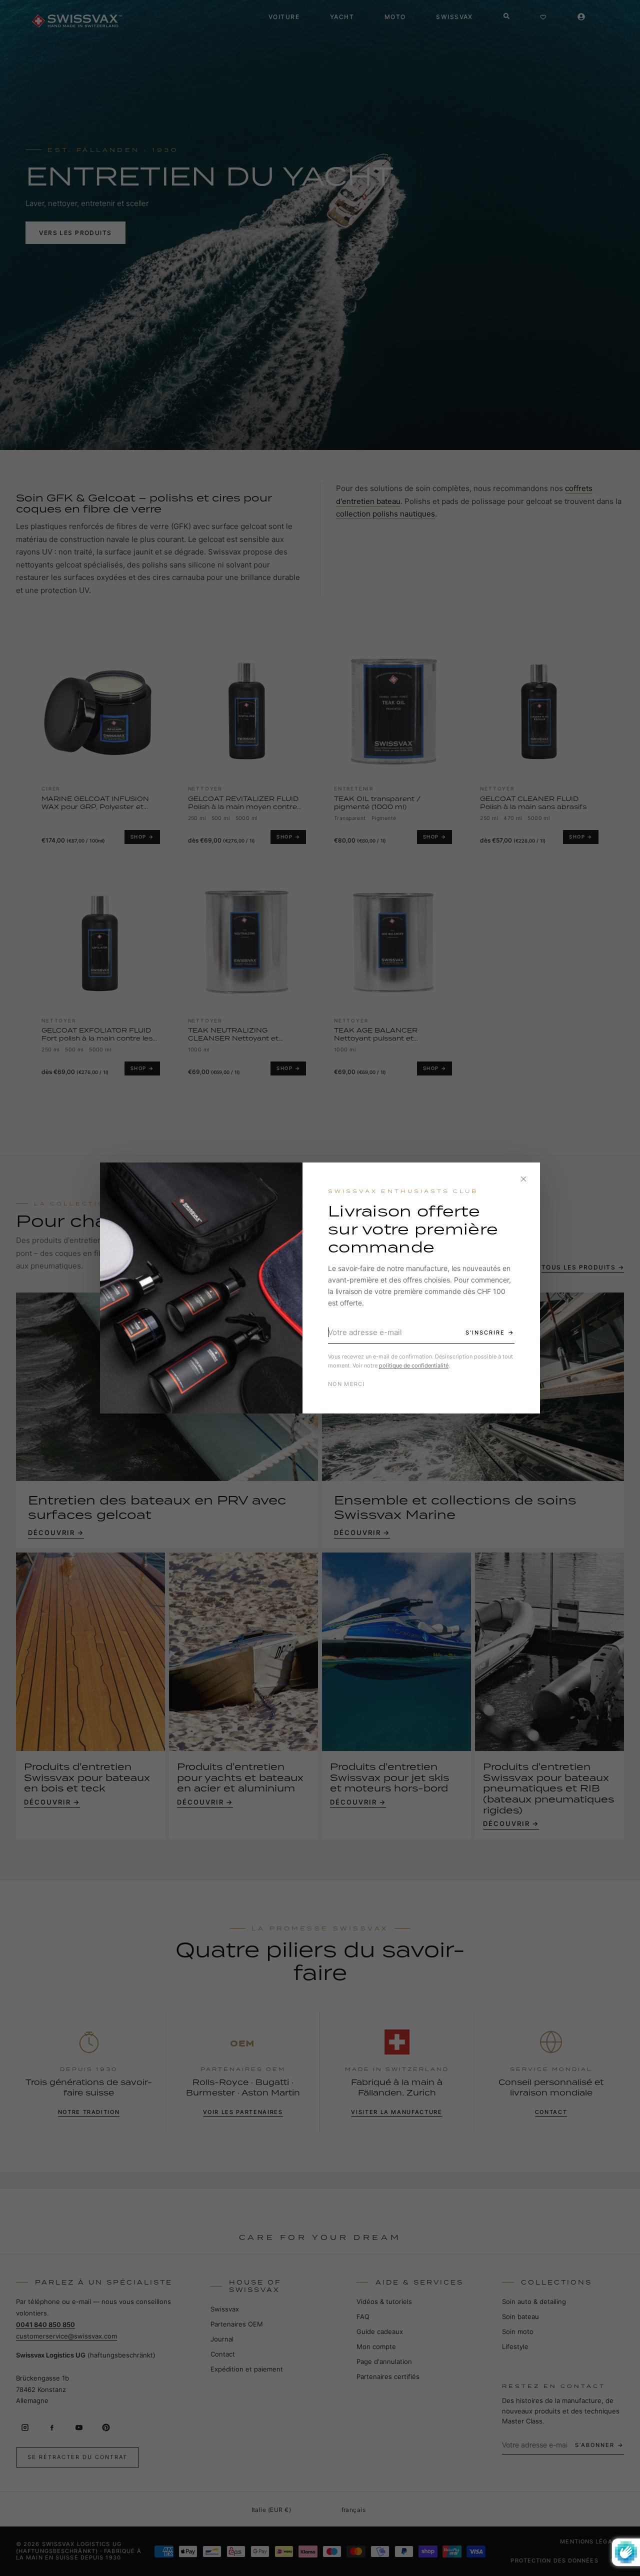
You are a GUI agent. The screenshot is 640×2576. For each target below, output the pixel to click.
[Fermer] (523, 1179)
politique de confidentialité (414, 1365)
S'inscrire (485, 1332)
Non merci (346, 1384)
